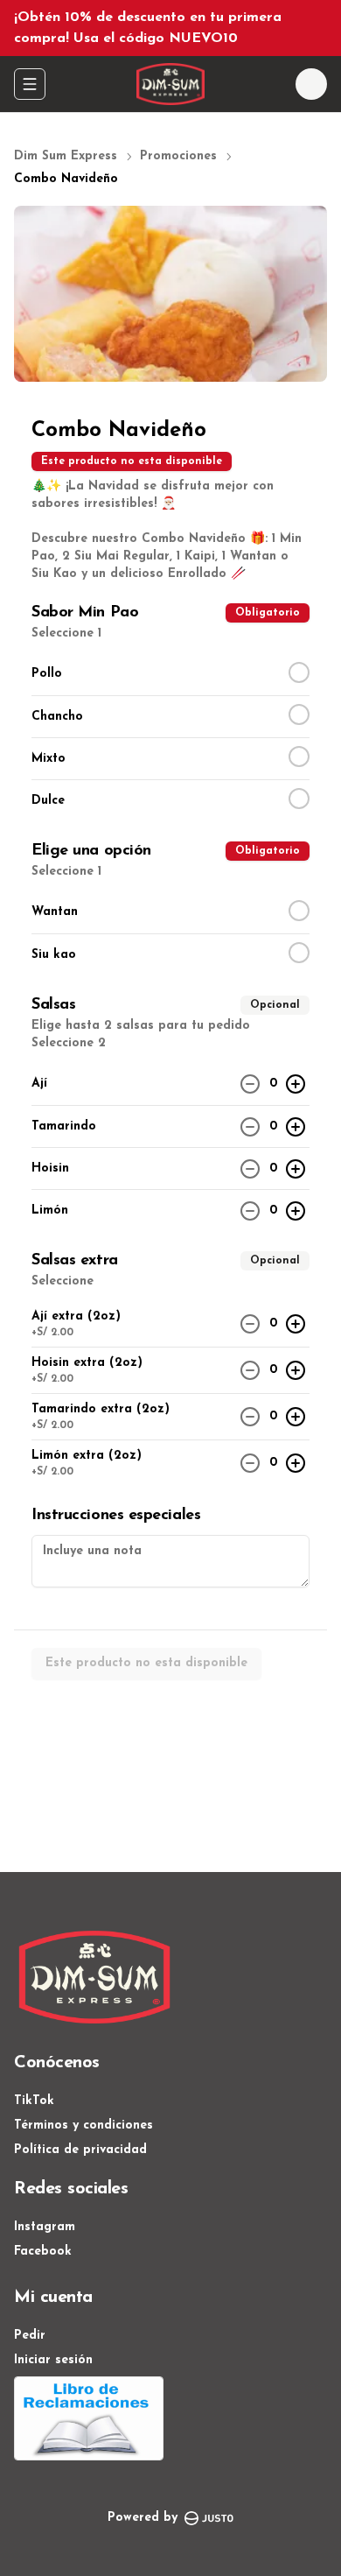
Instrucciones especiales (116, 1516)
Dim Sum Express (66, 156)
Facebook (43, 2252)
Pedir (30, 2336)
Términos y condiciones (84, 2126)
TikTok (34, 2101)
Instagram (45, 2227)
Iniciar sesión (53, 2360)
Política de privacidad (80, 2150)
